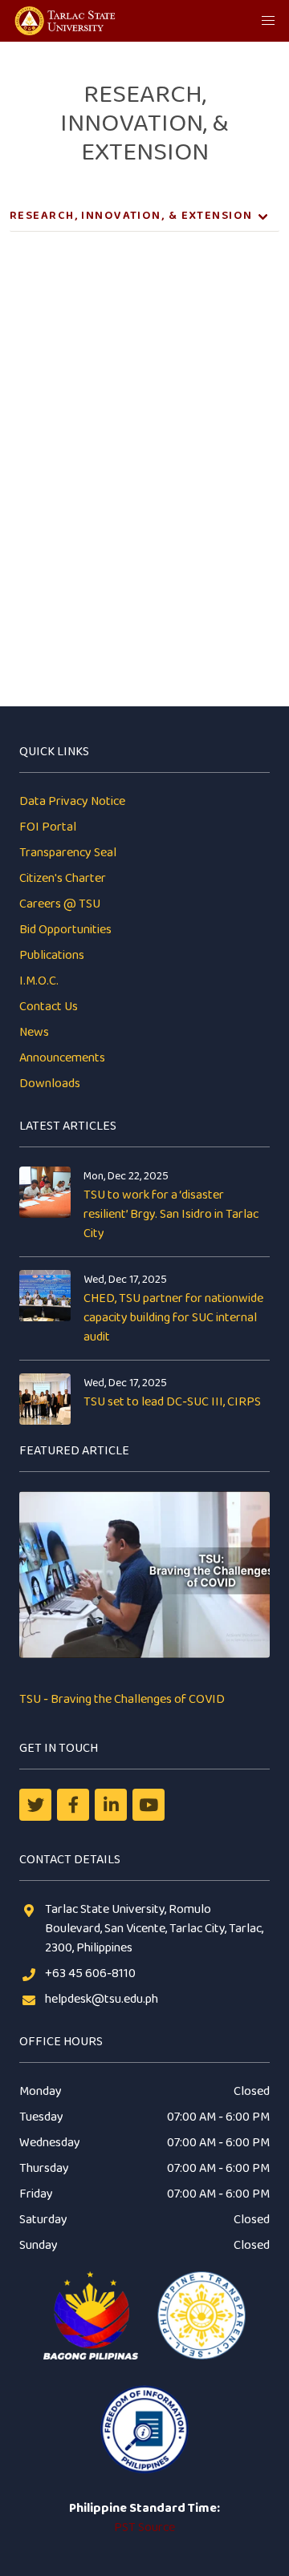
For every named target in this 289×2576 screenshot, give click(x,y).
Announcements (62, 1058)
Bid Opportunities (65, 930)
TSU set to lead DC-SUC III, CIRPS (172, 1402)
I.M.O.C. (39, 981)
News (34, 1032)
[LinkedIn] (111, 1805)
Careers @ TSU (60, 904)
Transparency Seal (68, 853)
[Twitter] (35, 1805)
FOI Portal (48, 827)
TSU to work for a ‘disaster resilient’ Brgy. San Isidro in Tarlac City (171, 1214)
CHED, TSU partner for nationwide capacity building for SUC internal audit (173, 1318)
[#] (149, 1805)
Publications (52, 955)
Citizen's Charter (63, 878)
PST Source (144, 2527)
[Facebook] (73, 1805)
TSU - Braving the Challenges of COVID (122, 1699)
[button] (268, 21)
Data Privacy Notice (72, 801)
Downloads (50, 1084)
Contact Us (49, 1007)
